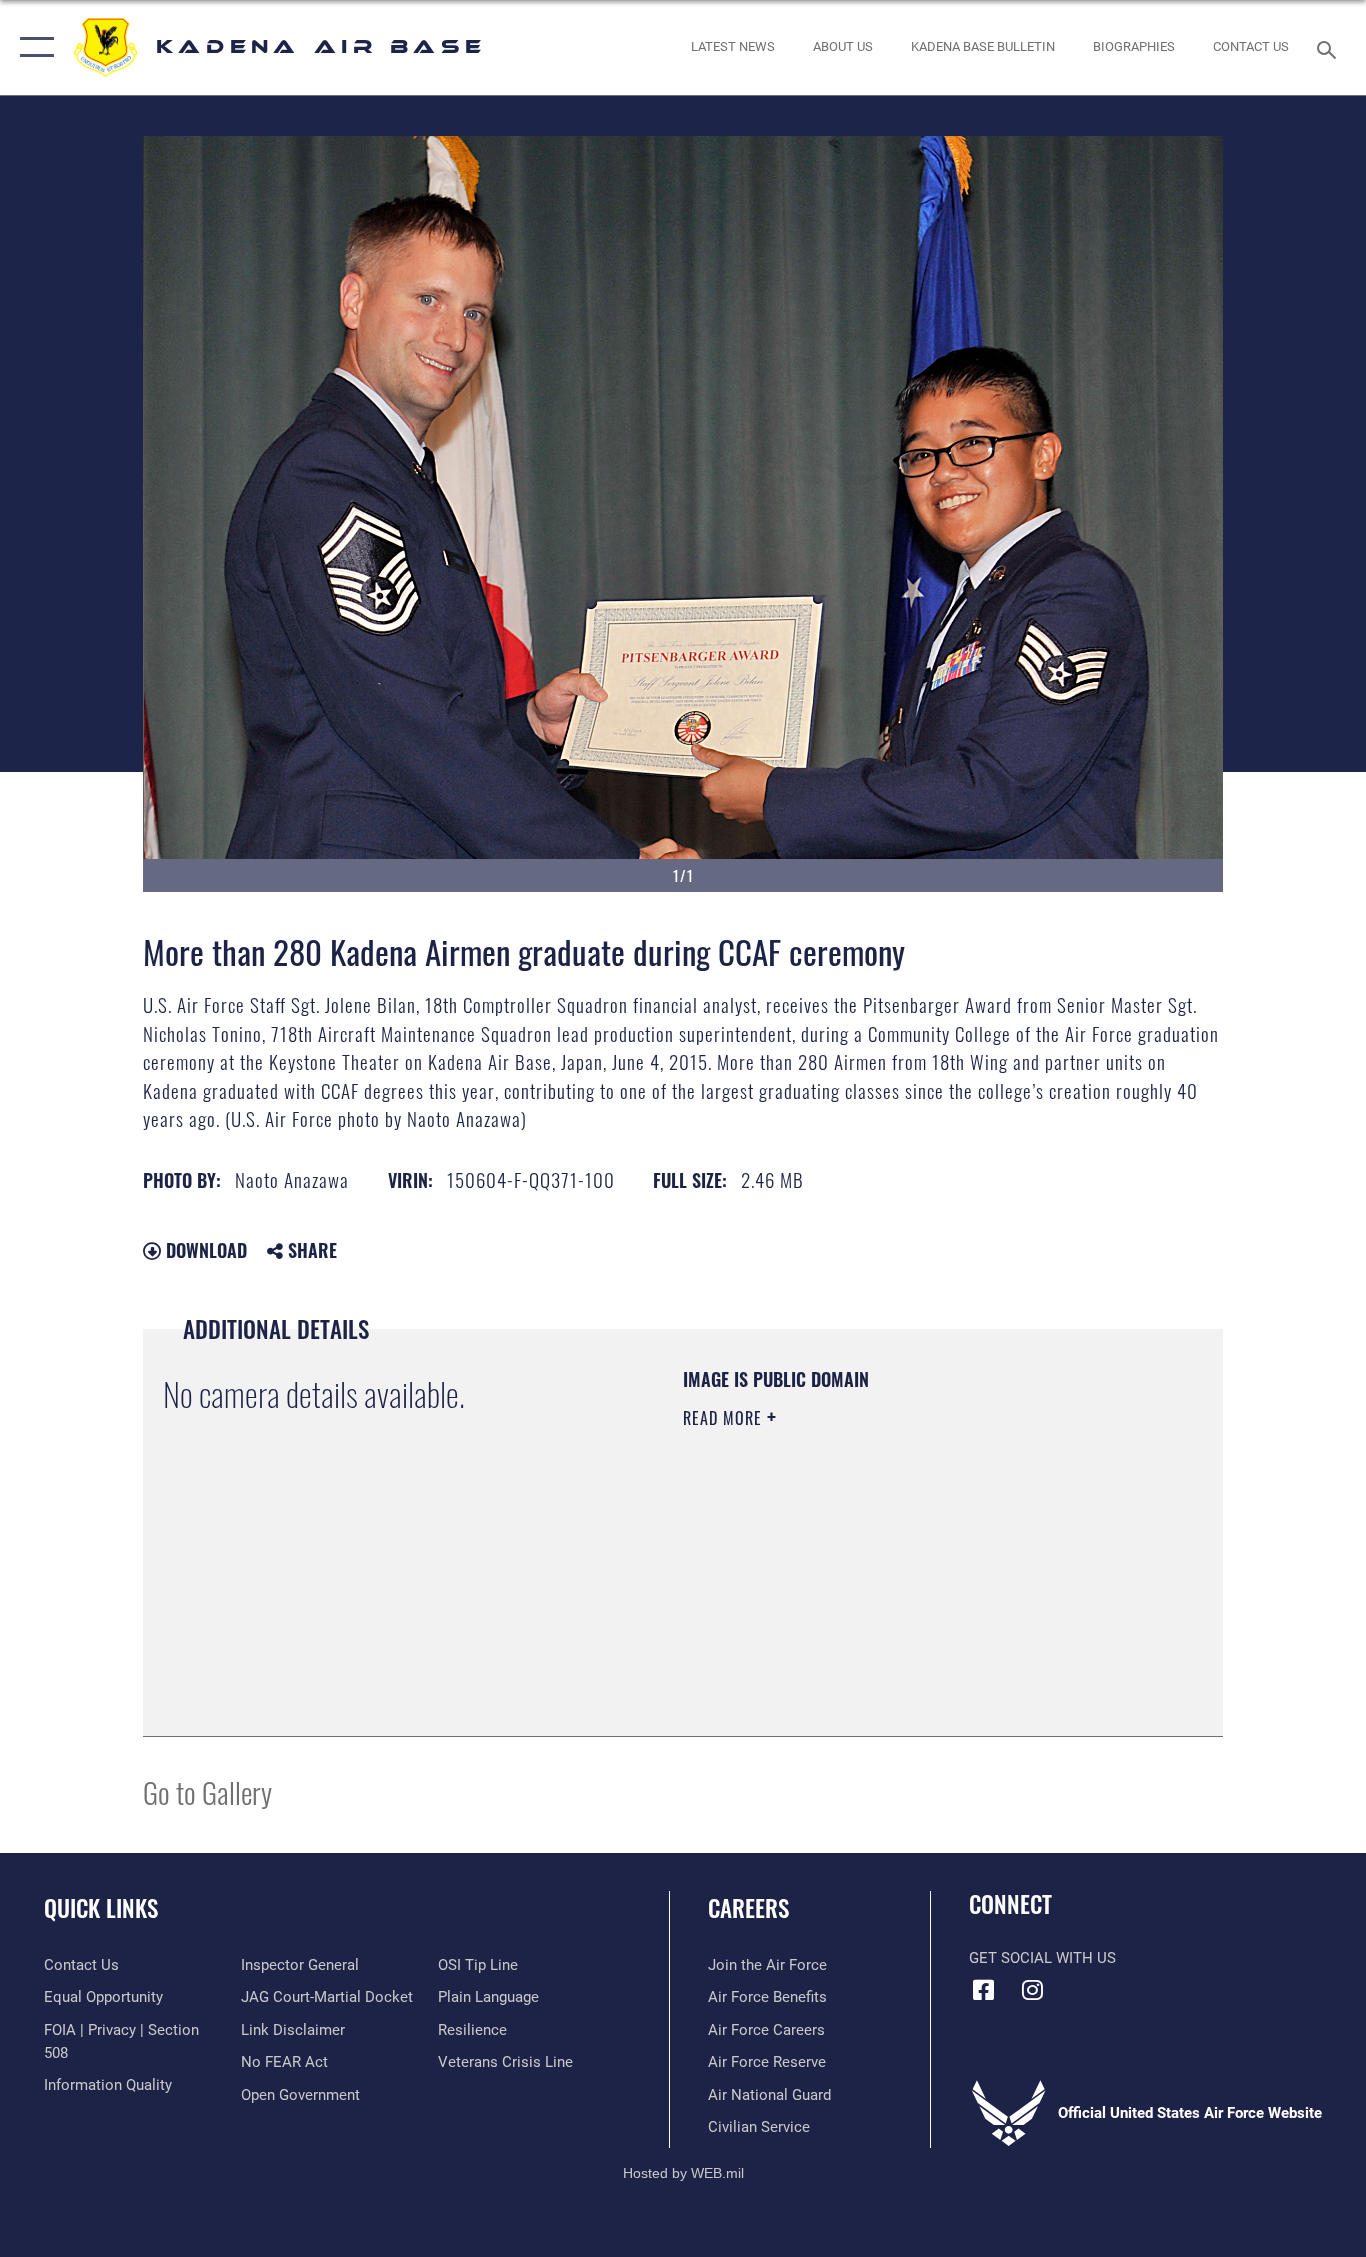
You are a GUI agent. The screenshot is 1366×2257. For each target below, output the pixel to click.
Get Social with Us (1042, 1958)
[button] (32, 47)
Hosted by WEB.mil (683, 2173)
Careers (748, 1908)
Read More (725, 1418)
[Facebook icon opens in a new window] (984, 1990)
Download (204, 1250)
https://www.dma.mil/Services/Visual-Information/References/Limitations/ (917, 1573)
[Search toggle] (1330, 48)
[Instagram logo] (1033, 1990)
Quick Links (101, 1908)
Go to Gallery (207, 1791)
